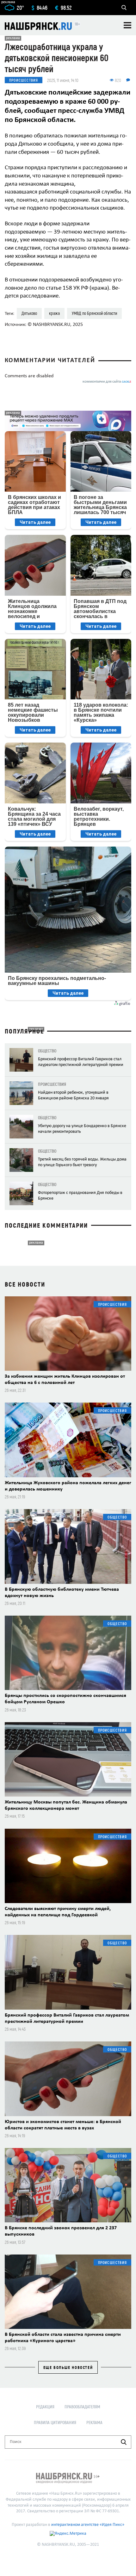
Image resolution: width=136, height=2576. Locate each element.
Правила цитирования (55, 2422)
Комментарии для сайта (107, 382)
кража (54, 313)
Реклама (94, 2422)
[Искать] (124, 2442)
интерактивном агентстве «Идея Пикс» (88, 2525)
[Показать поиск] (124, 8)
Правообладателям (82, 2407)
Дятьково (29, 313)
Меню (127, 25)
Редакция (45, 2407)
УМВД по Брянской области (94, 313)
